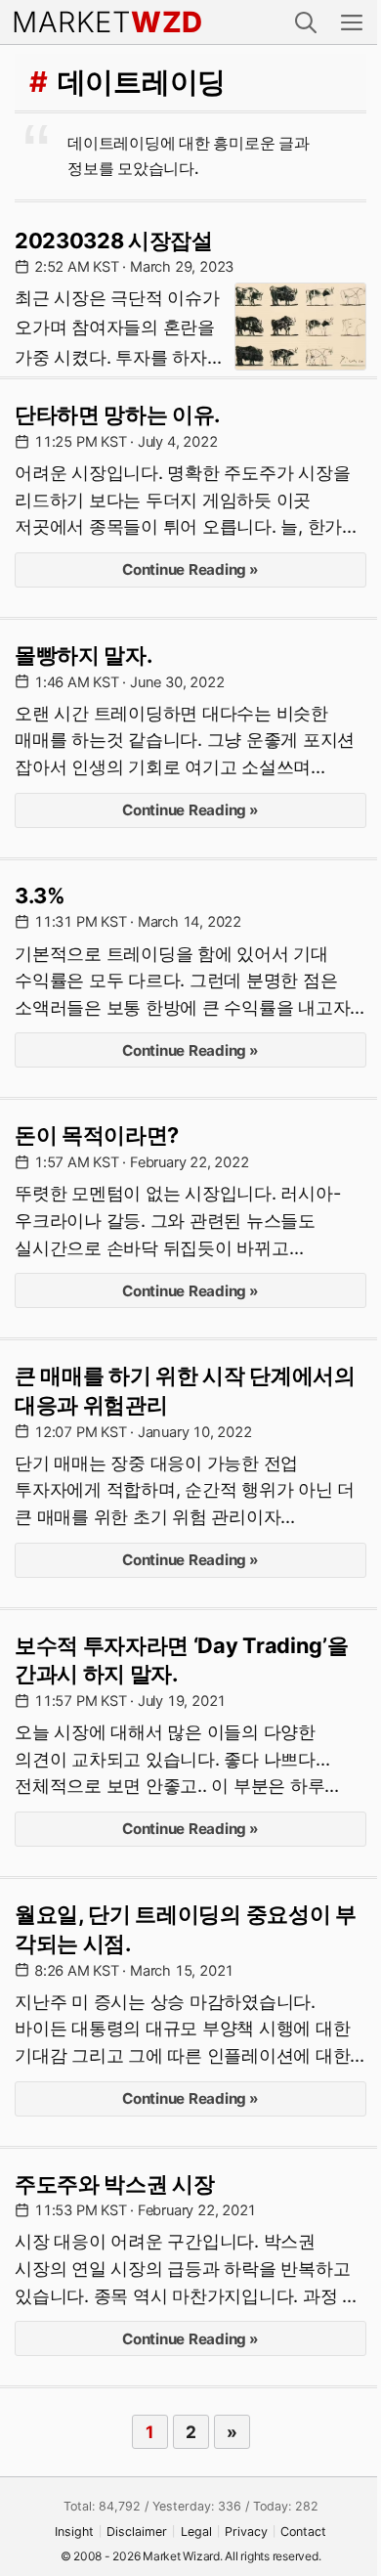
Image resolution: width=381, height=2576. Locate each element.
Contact (303, 2532)
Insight (74, 2532)
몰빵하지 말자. (83, 655)
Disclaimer (137, 2532)
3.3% (40, 895)
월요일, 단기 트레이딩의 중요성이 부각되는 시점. (186, 1929)
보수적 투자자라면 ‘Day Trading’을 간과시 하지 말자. (181, 1660)
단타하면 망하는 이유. (117, 415)
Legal (196, 2532)
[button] (306, 22)
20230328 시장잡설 (114, 240)
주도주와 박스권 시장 (114, 2184)
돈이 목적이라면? (97, 1135)
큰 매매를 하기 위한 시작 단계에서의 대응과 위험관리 (185, 1390)
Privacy (246, 2532)
